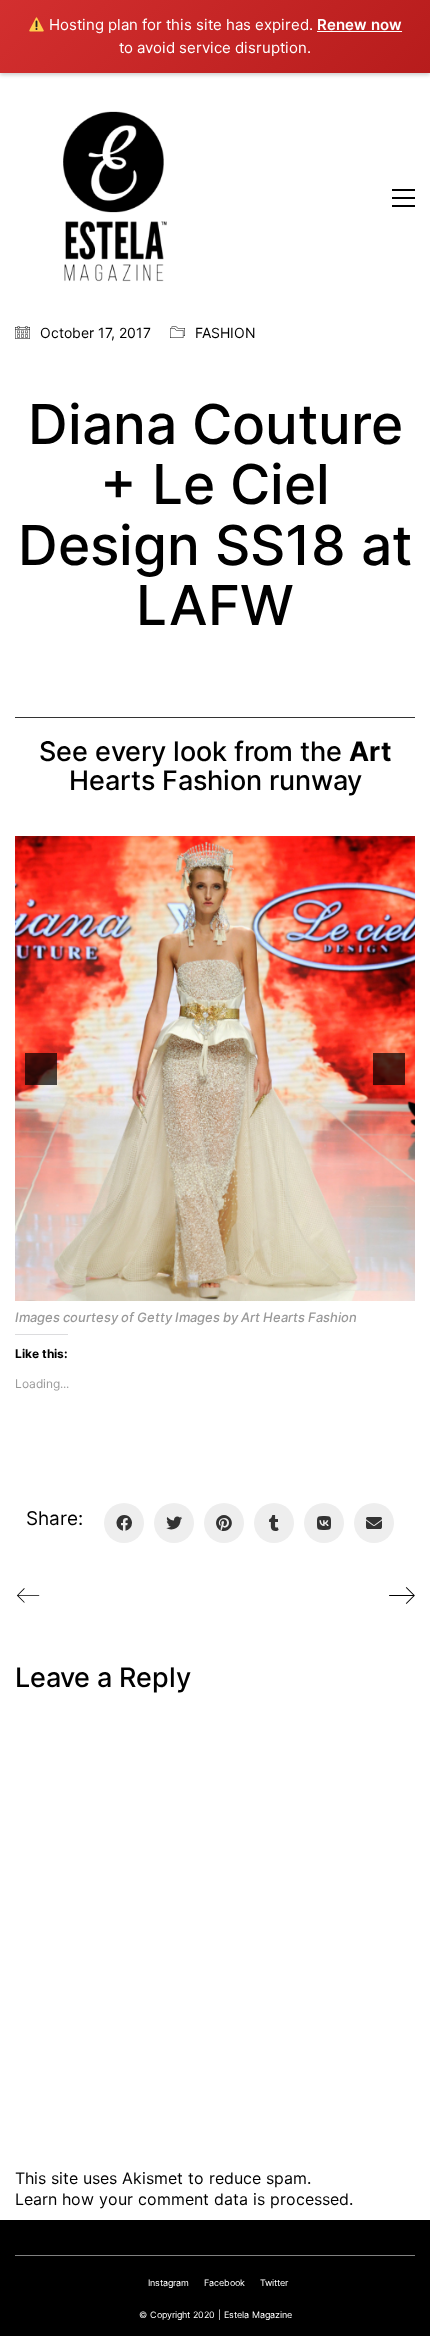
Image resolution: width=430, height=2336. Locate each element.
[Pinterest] (224, 1523)
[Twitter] (174, 1523)
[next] (389, 1069)
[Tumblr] (274, 1523)
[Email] (374, 1523)
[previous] (41, 1069)
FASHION (225, 332)
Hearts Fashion (230, 766)
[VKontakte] (324, 1523)
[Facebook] (124, 1523)
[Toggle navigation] (403, 198)
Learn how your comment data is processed (182, 2199)
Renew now (359, 24)
